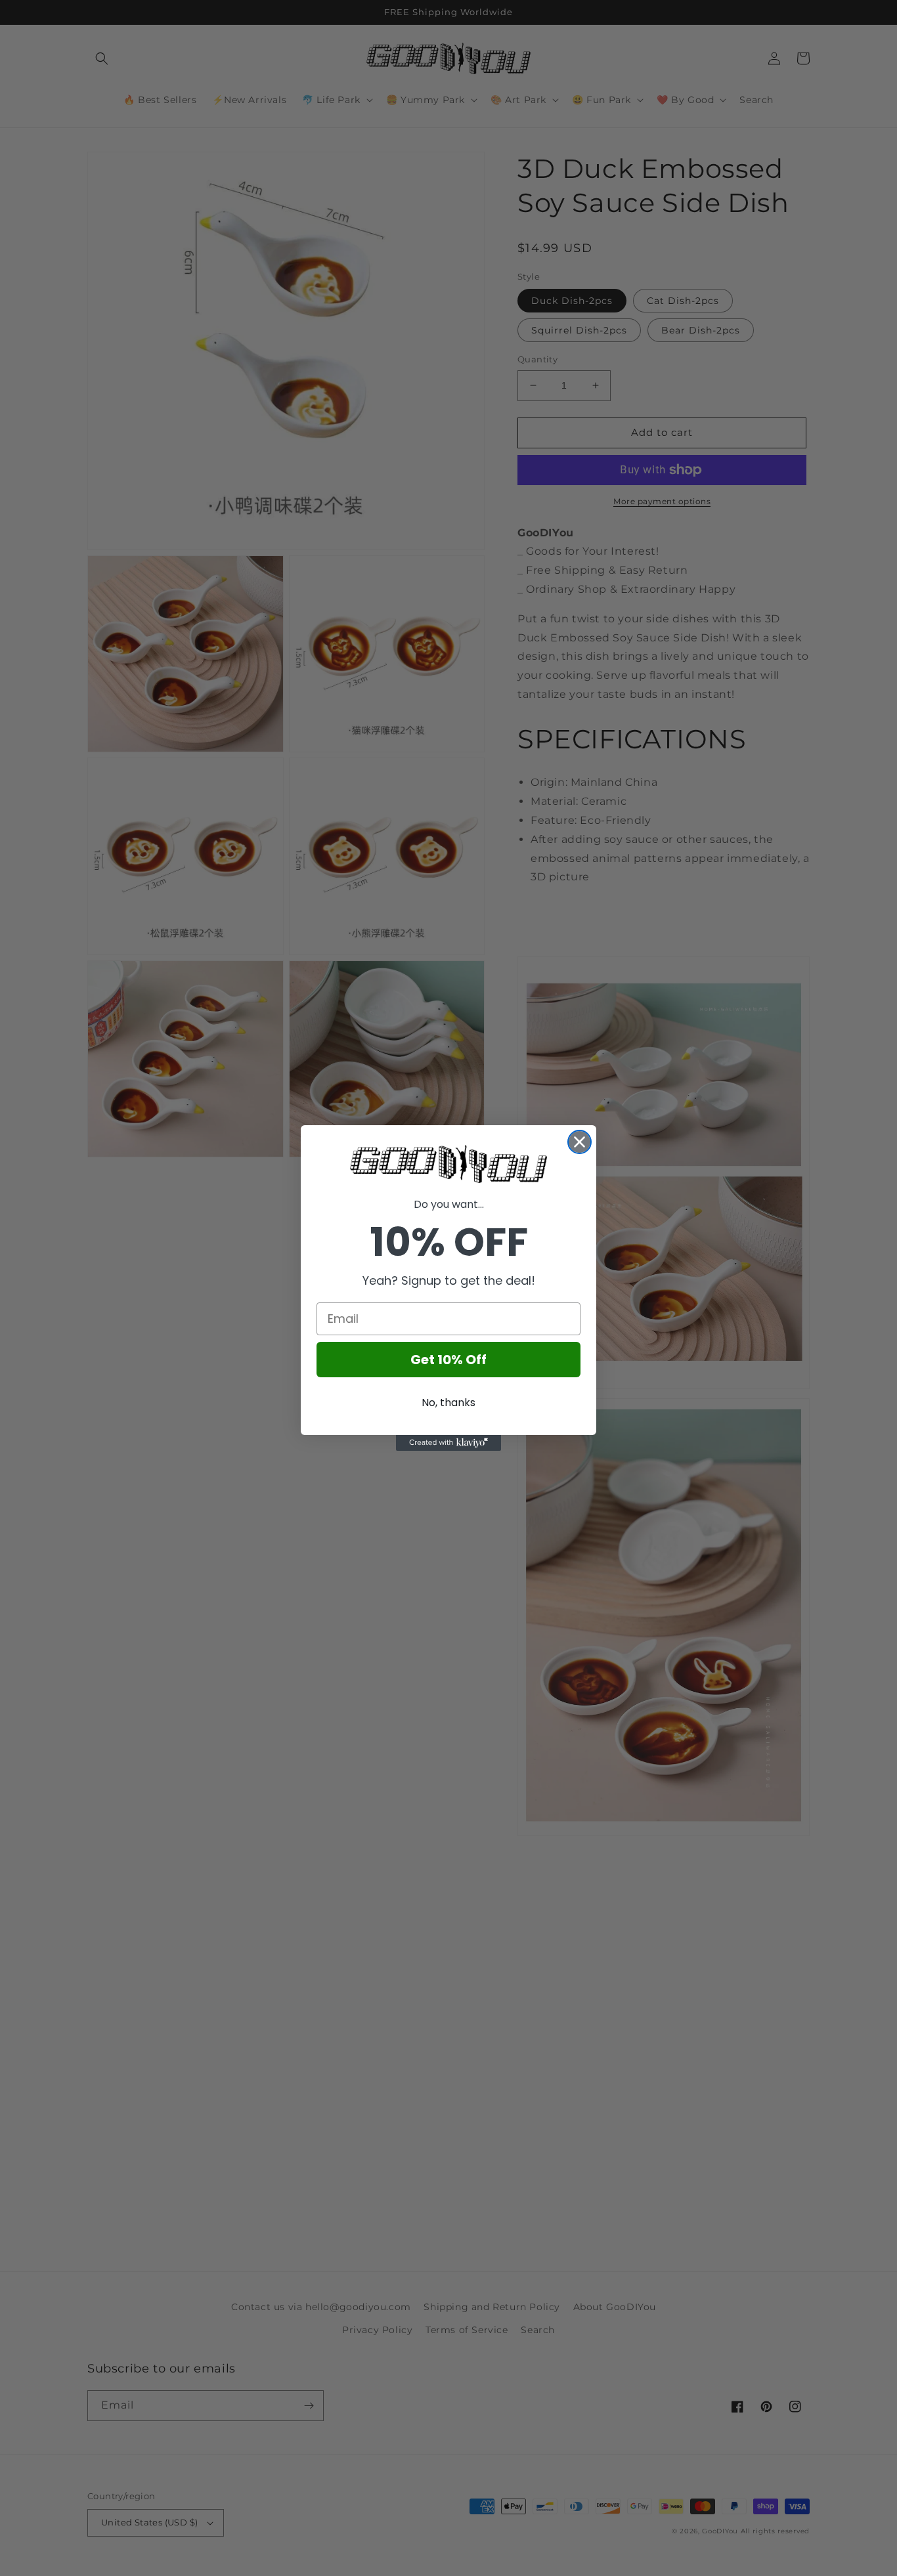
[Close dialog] (580, 1142)
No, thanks (448, 1403)
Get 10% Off (448, 1360)
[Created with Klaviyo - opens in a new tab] (448, 1443)
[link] (448, 1164)
